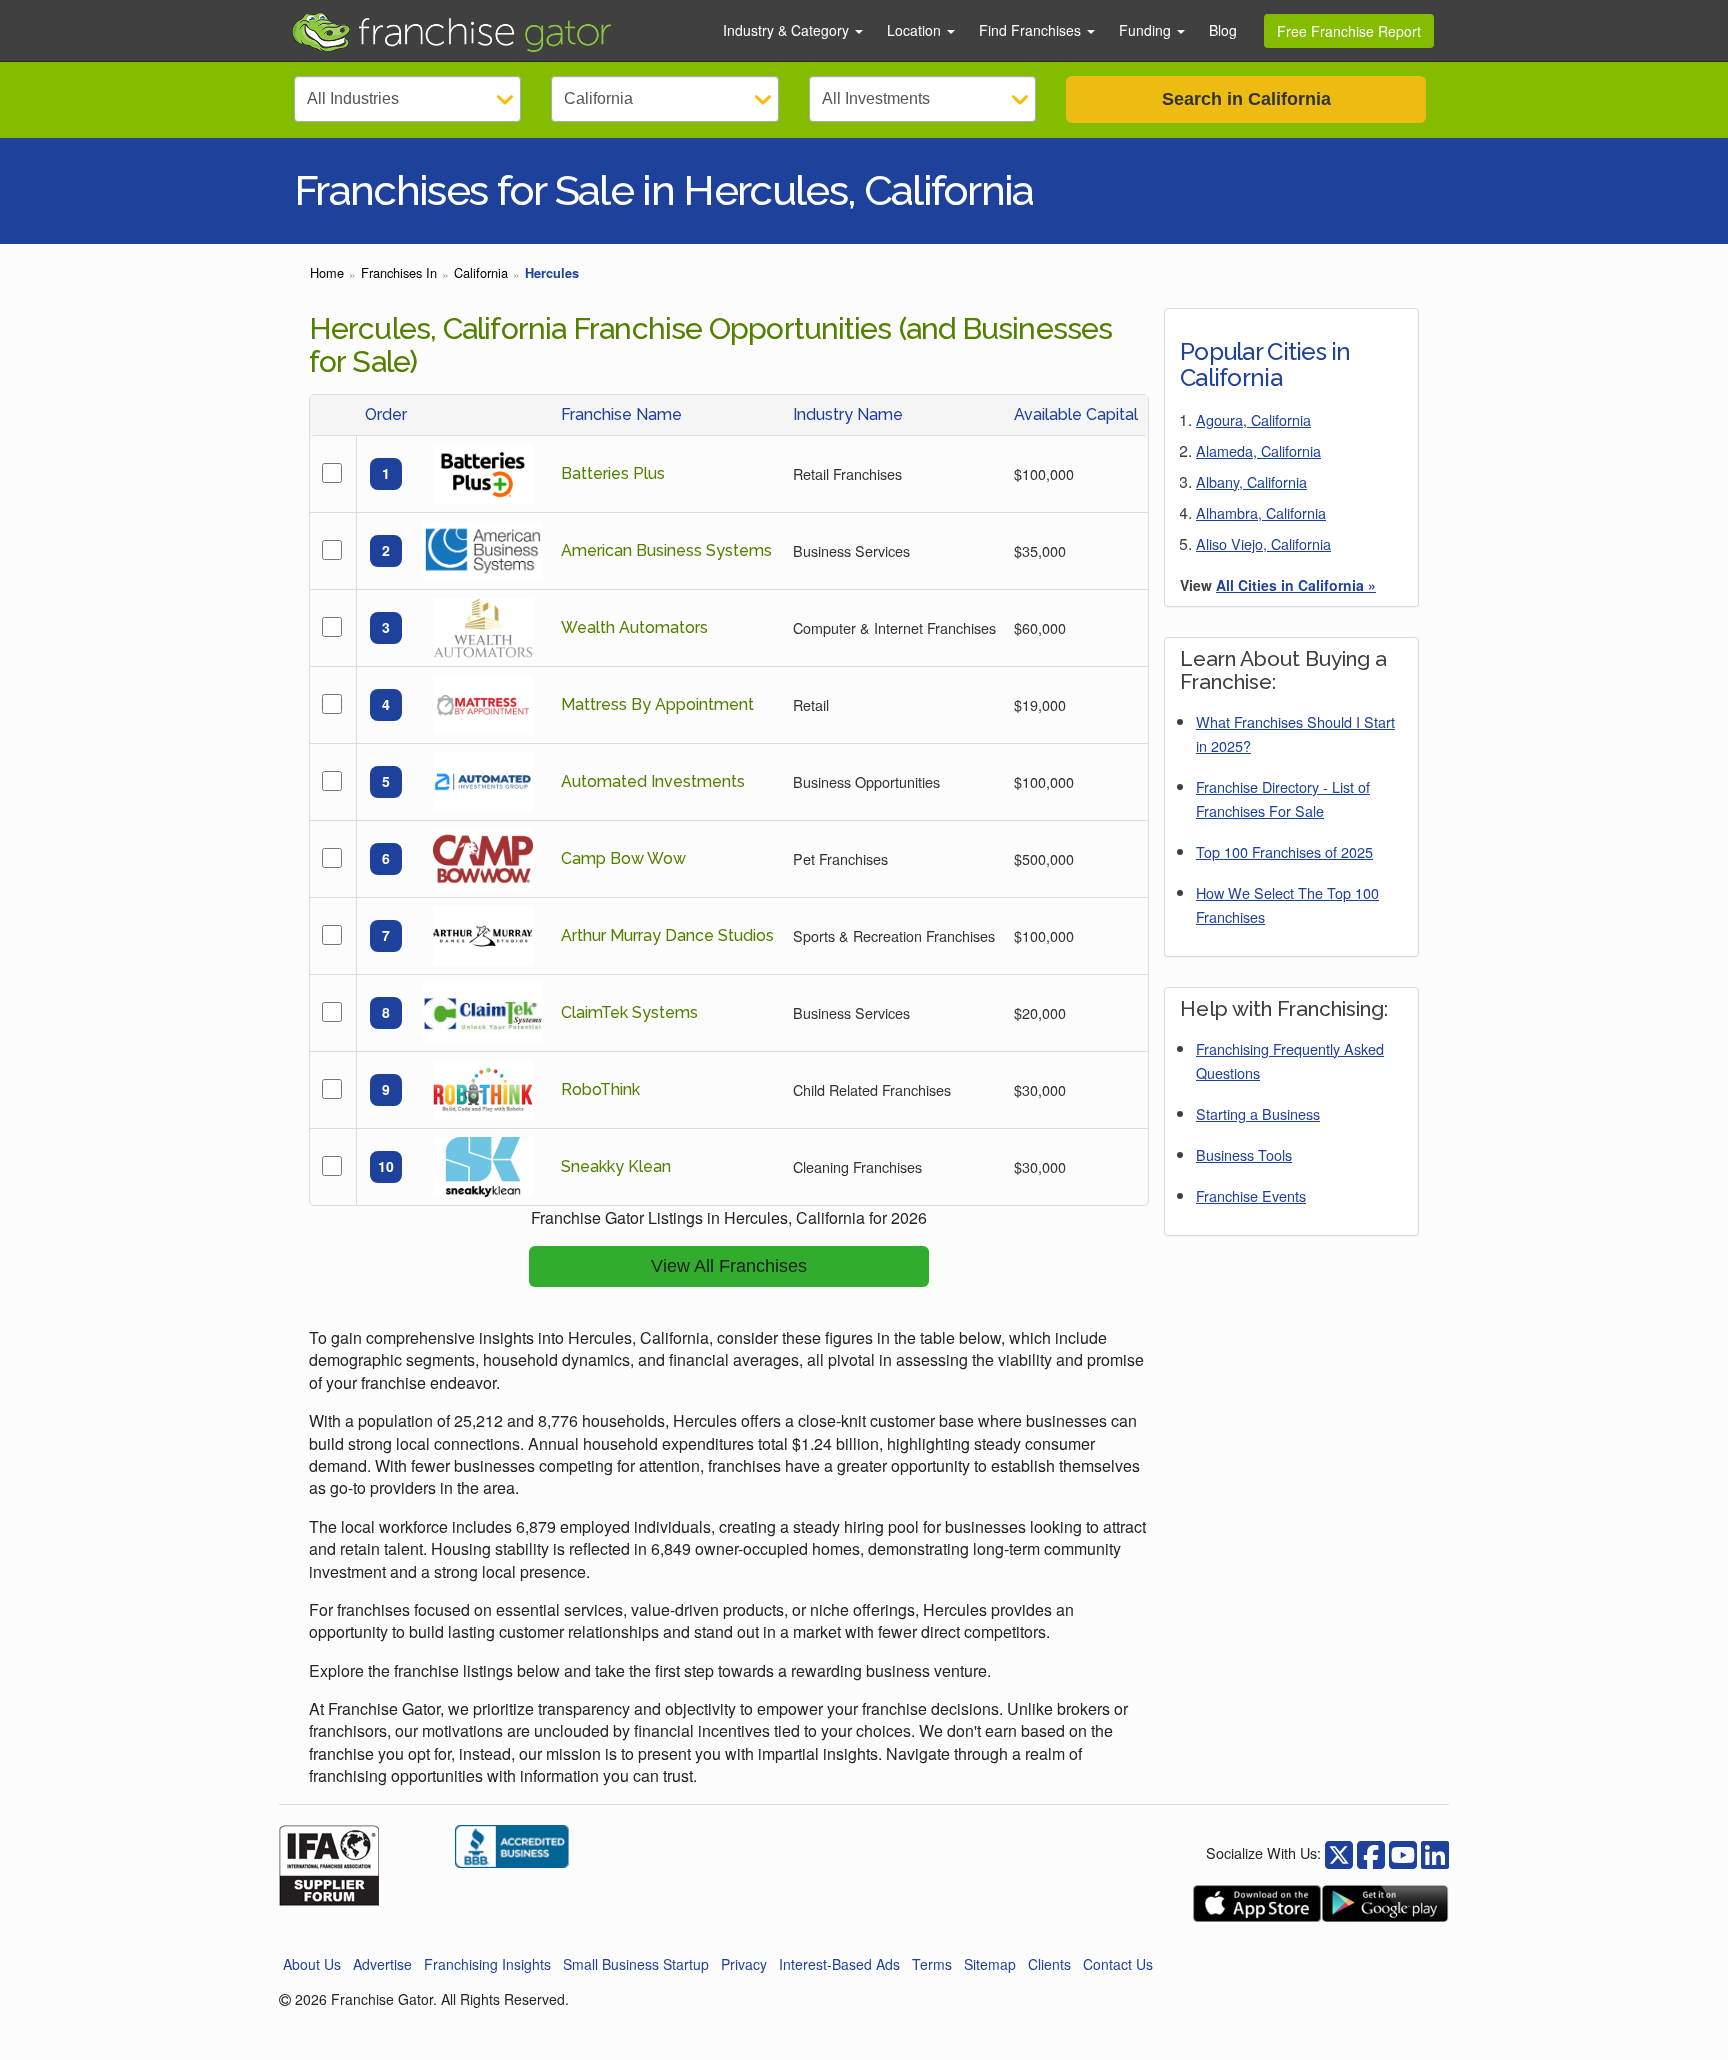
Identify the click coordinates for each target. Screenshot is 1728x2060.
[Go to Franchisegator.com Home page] (495, 31)
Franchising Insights (487, 1964)
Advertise (382, 1964)
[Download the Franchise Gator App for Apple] (1257, 1903)
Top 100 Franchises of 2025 (1284, 851)
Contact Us (1118, 1964)
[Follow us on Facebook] (1339, 1852)
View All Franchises (729, 1266)
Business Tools (1244, 1154)
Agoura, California (1253, 419)
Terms (932, 1964)
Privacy (744, 1964)
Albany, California (1251, 481)
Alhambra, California (1261, 512)
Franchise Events (1251, 1195)
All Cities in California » (1296, 585)
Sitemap (990, 1964)
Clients (1049, 1964)
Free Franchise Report (1349, 31)
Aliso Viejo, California (1263, 543)
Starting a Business (1258, 1113)
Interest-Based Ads (839, 1964)
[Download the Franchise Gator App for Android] (1385, 1903)
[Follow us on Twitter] (1371, 1852)
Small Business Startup (636, 1964)
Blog (1223, 30)
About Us (312, 1964)
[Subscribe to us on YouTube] (1403, 1852)
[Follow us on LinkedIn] (1435, 1852)
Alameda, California (1258, 450)
